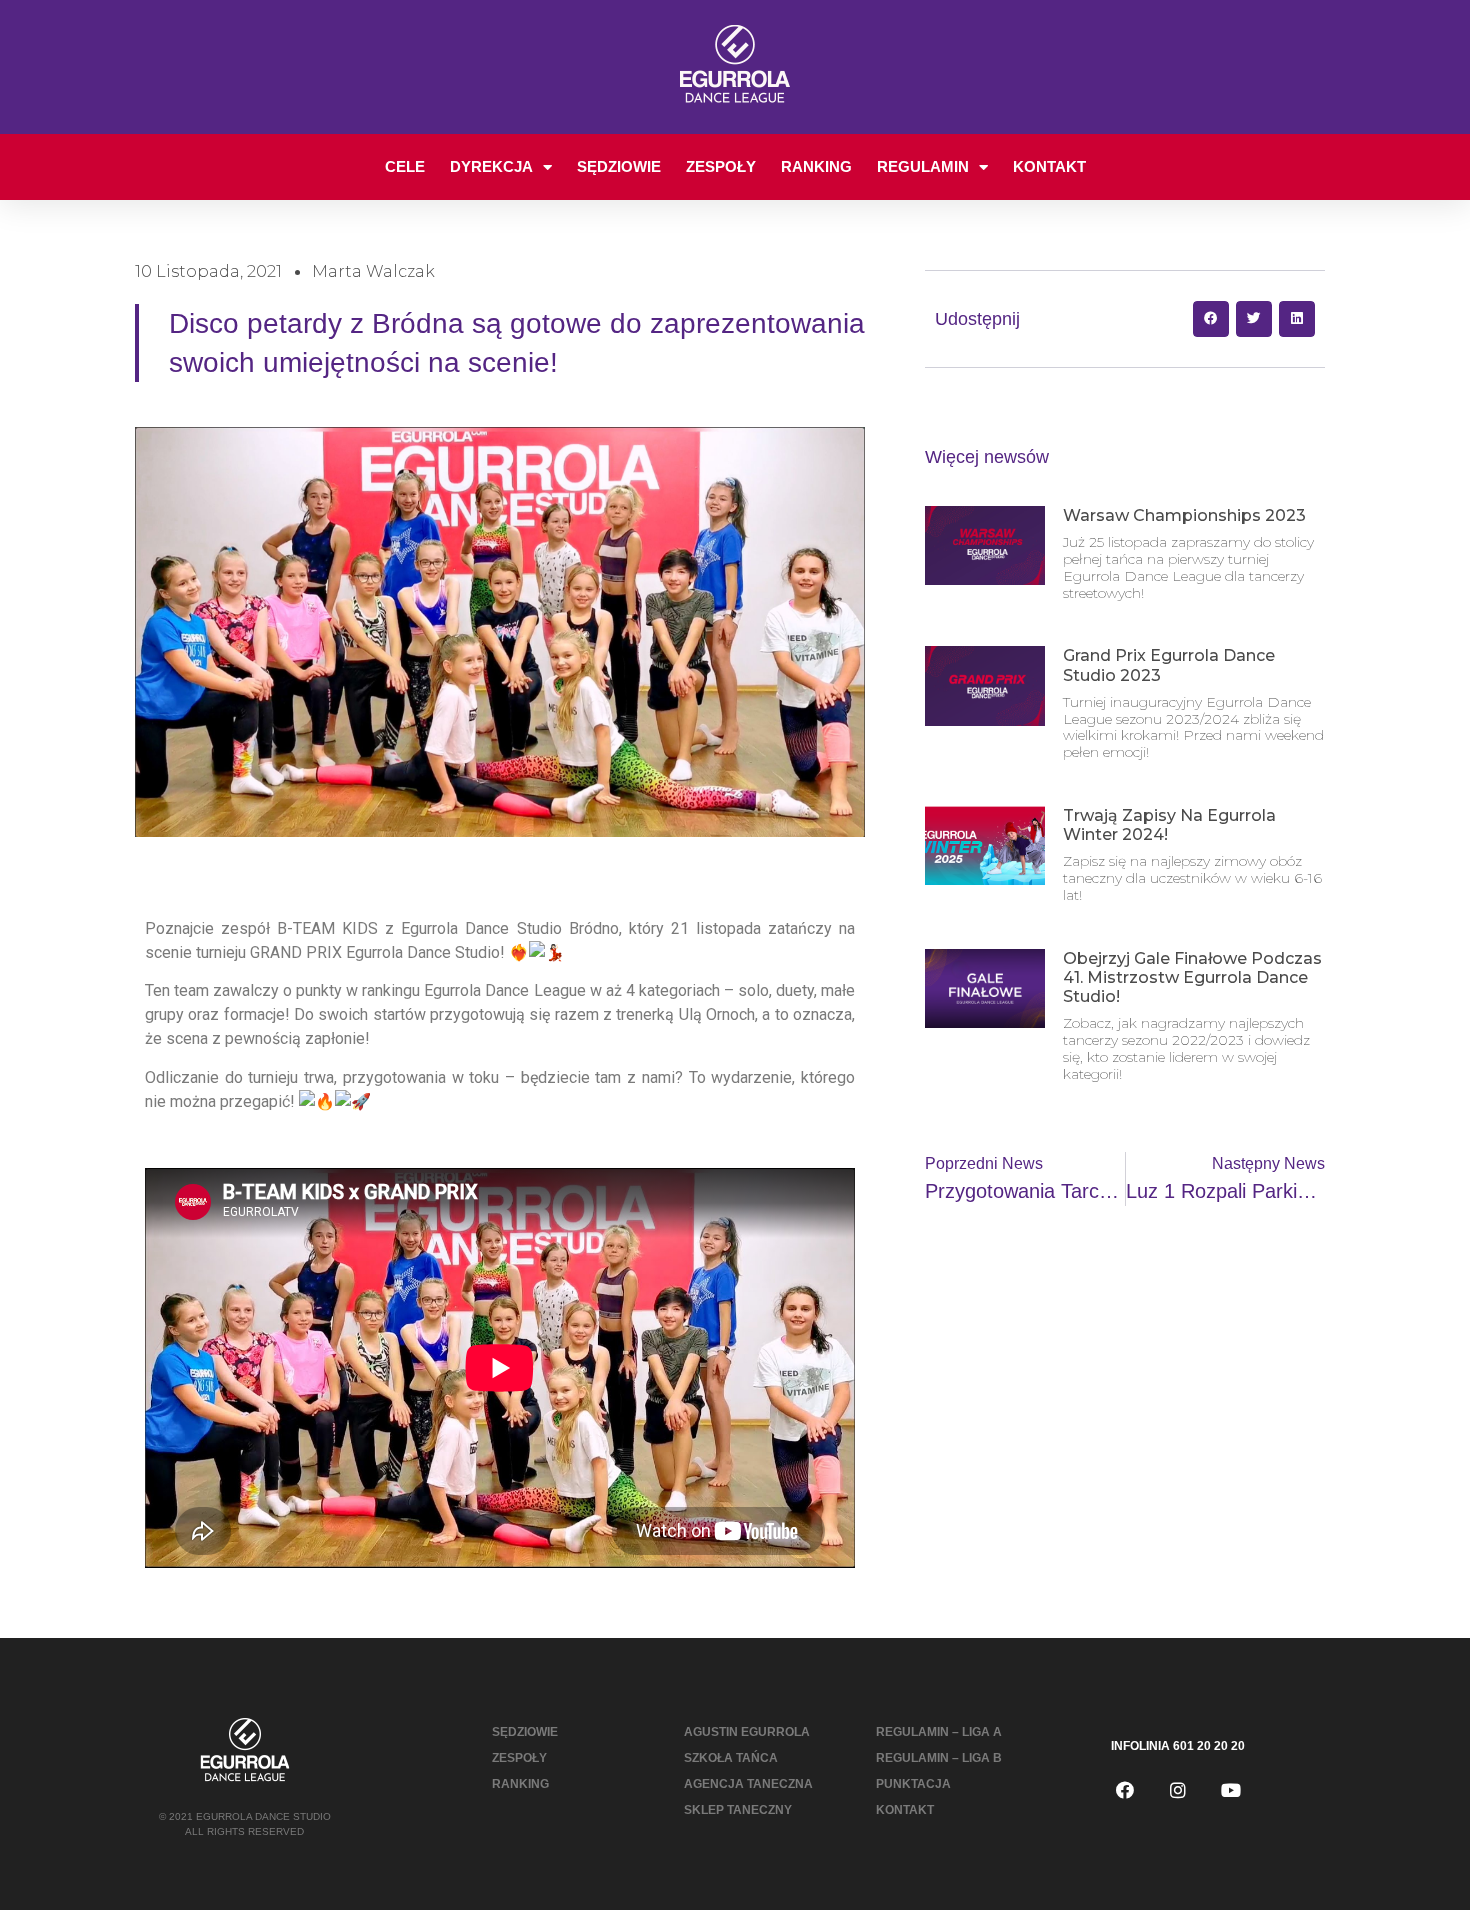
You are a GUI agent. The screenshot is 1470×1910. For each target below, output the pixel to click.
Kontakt (1049, 166)
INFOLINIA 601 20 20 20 (1178, 1746)
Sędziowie (619, 166)
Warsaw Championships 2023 (1184, 515)
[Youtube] (1231, 1790)
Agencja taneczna (748, 1784)
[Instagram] (1178, 1790)
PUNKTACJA (913, 1784)
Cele (405, 166)
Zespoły (721, 166)
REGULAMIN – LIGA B (939, 1758)
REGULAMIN (923, 166)
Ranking (816, 166)
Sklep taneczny (738, 1810)
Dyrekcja (491, 166)
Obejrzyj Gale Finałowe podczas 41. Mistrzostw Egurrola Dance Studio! (1192, 977)
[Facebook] (1125, 1790)
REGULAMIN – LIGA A (939, 1732)
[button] (1211, 319)
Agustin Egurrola (747, 1732)
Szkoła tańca (731, 1758)
